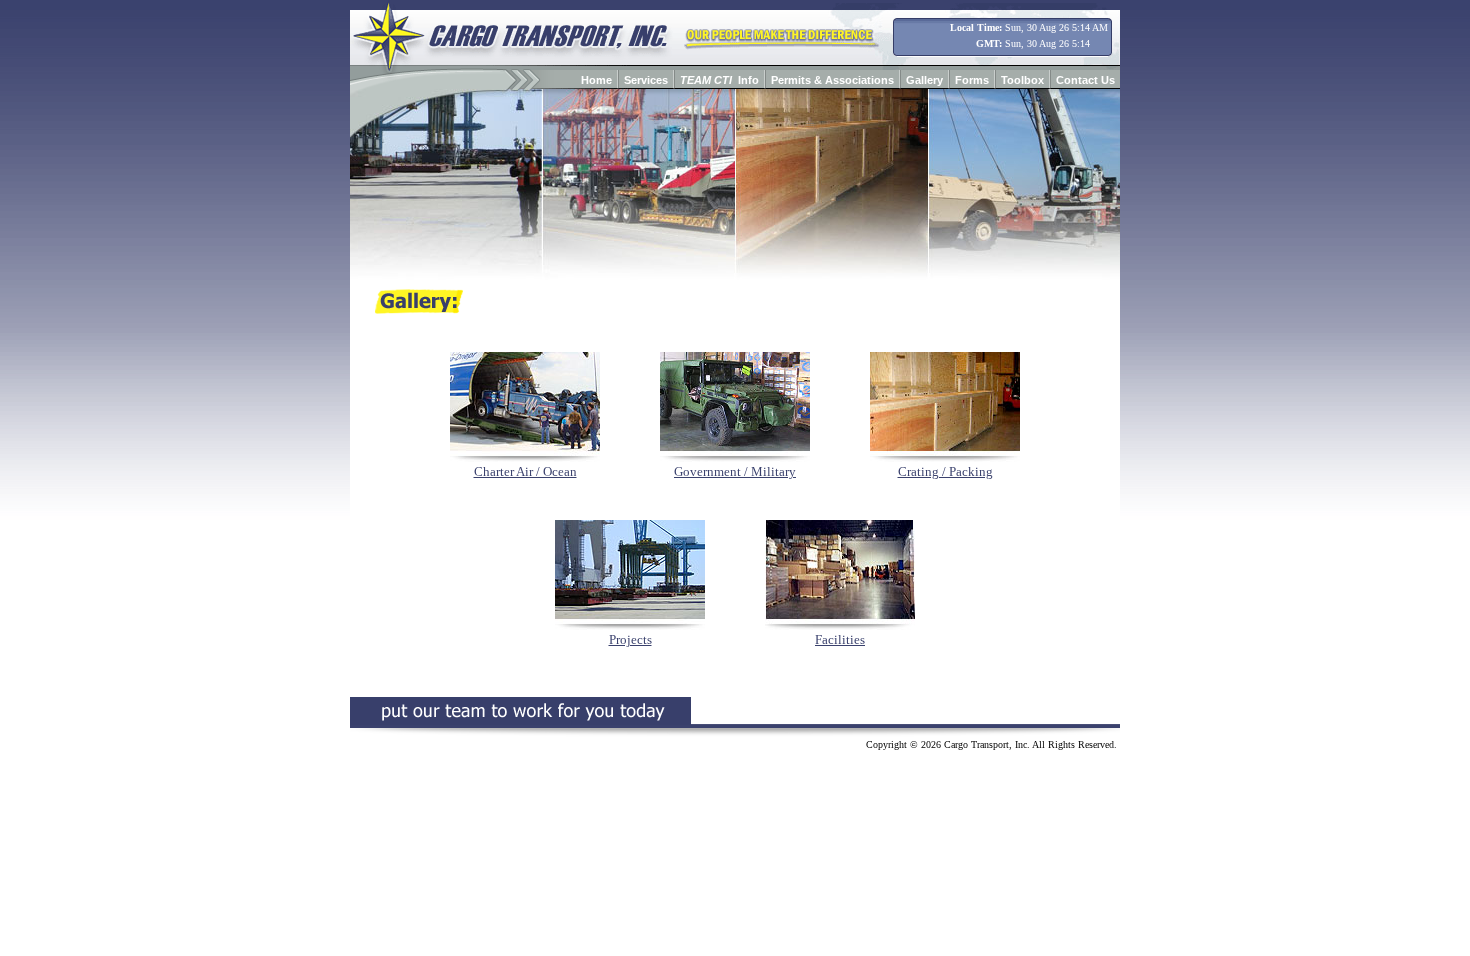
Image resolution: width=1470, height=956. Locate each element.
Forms (972, 80)
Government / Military (735, 471)
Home (596, 80)
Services (646, 80)
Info (719, 80)
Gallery (924, 80)
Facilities (840, 639)
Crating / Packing (945, 471)
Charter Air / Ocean (525, 471)
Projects (630, 639)
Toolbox (1022, 80)
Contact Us (1085, 80)
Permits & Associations (832, 80)
